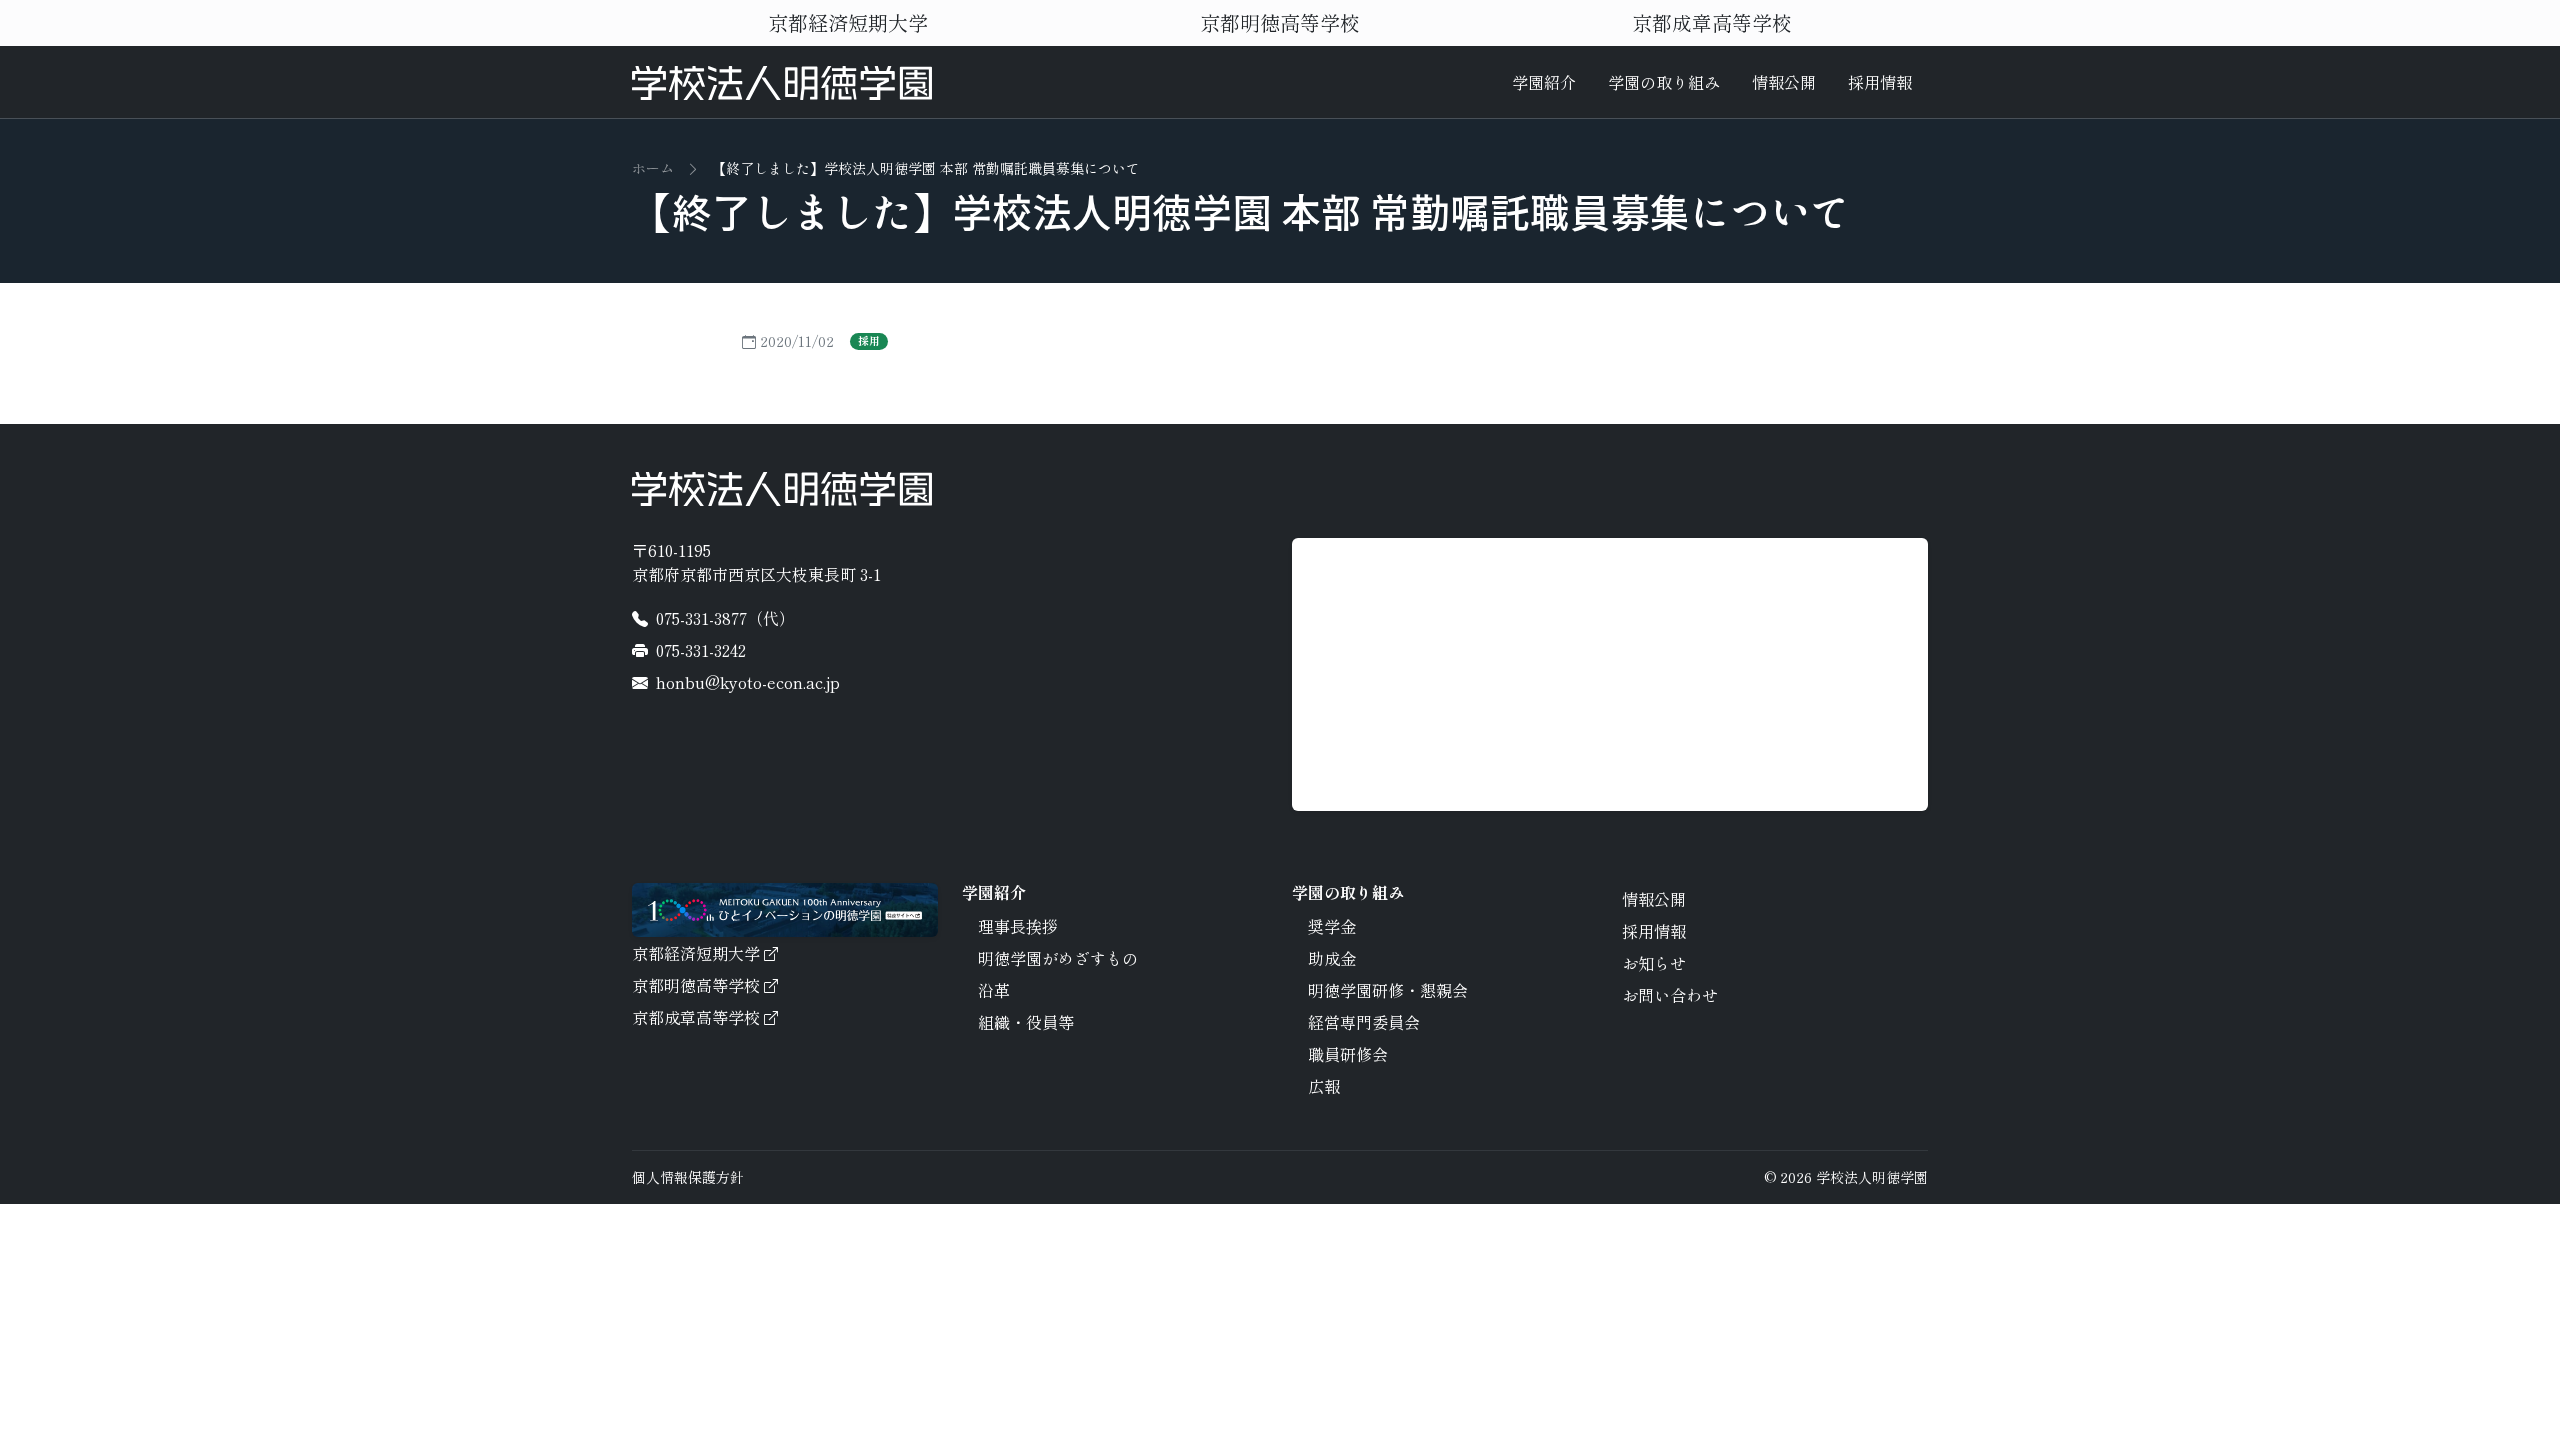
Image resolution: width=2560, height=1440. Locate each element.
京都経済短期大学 (848, 22)
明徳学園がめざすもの (1058, 958)
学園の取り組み (1664, 82)
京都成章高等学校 (1712, 22)
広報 (1324, 1086)
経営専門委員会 (1364, 1022)
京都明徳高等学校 (1280, 22)
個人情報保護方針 (688, 1177)
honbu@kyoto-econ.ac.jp (748, 682)
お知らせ (1654, 963)
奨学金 (1332, 926)
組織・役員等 (1026, 1022)
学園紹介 (1544, 82)
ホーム (653, 168)
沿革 (994, 990)
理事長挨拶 (1018, 926)
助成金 (1332, 958)
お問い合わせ (1670, 995)
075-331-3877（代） (725, 618)
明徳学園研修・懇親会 (1388, 990)
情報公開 (1784, 82)
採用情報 (1880, 82)
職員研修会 (1348, 1054)
